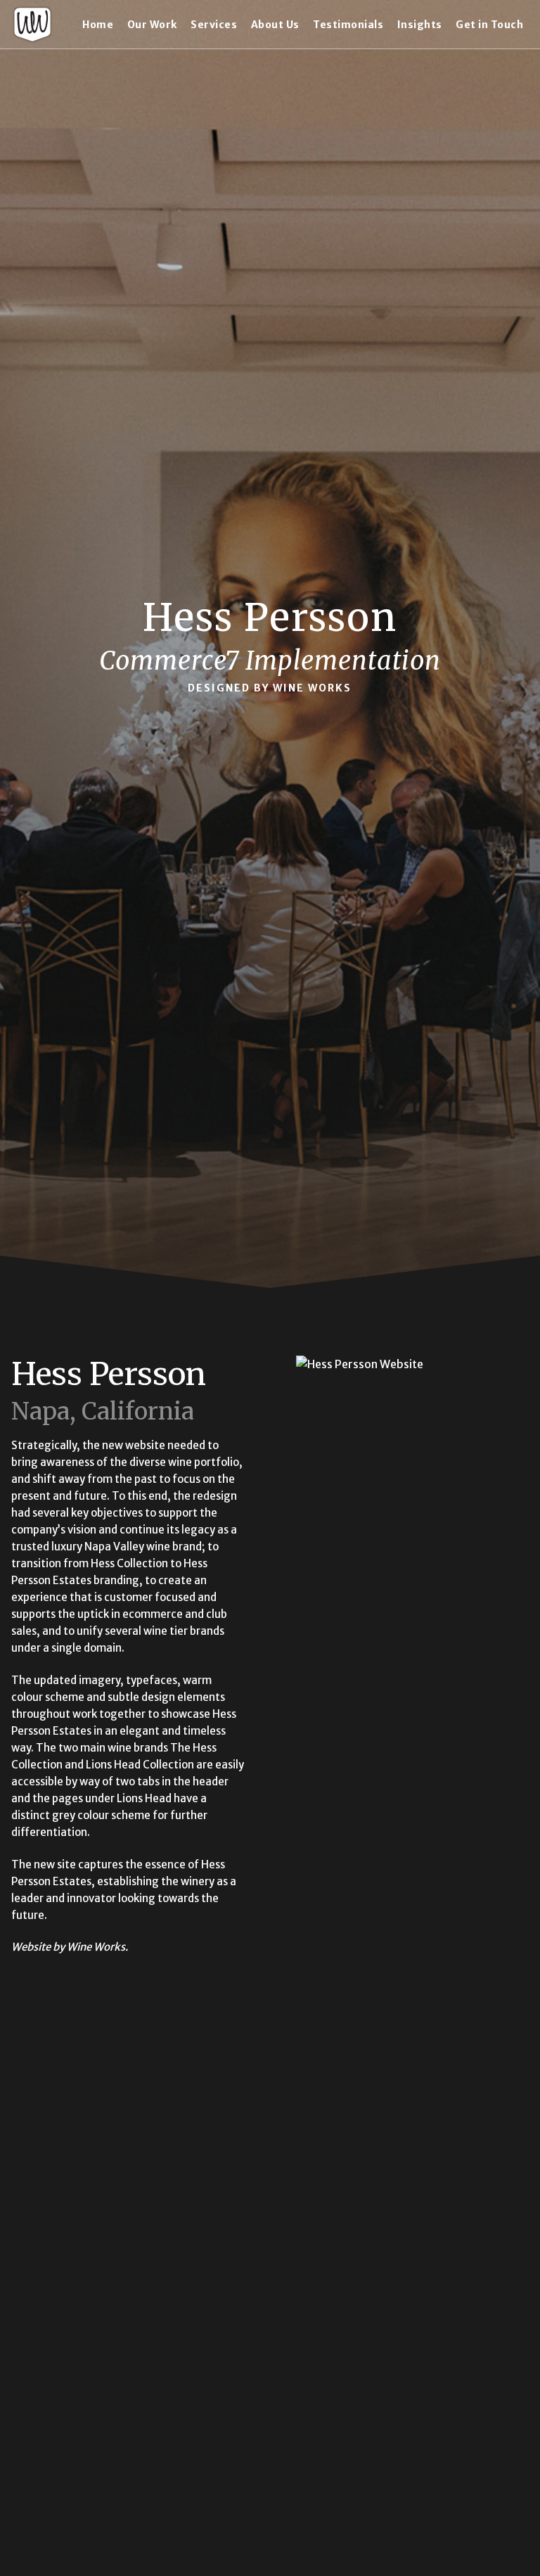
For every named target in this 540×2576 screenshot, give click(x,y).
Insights (420, 25)
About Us (275, 25)
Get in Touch (489, 25)
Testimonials (348, 25)
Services (214, 25)
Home (98, 25)
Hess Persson (109, 1374)
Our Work (152, 25)
